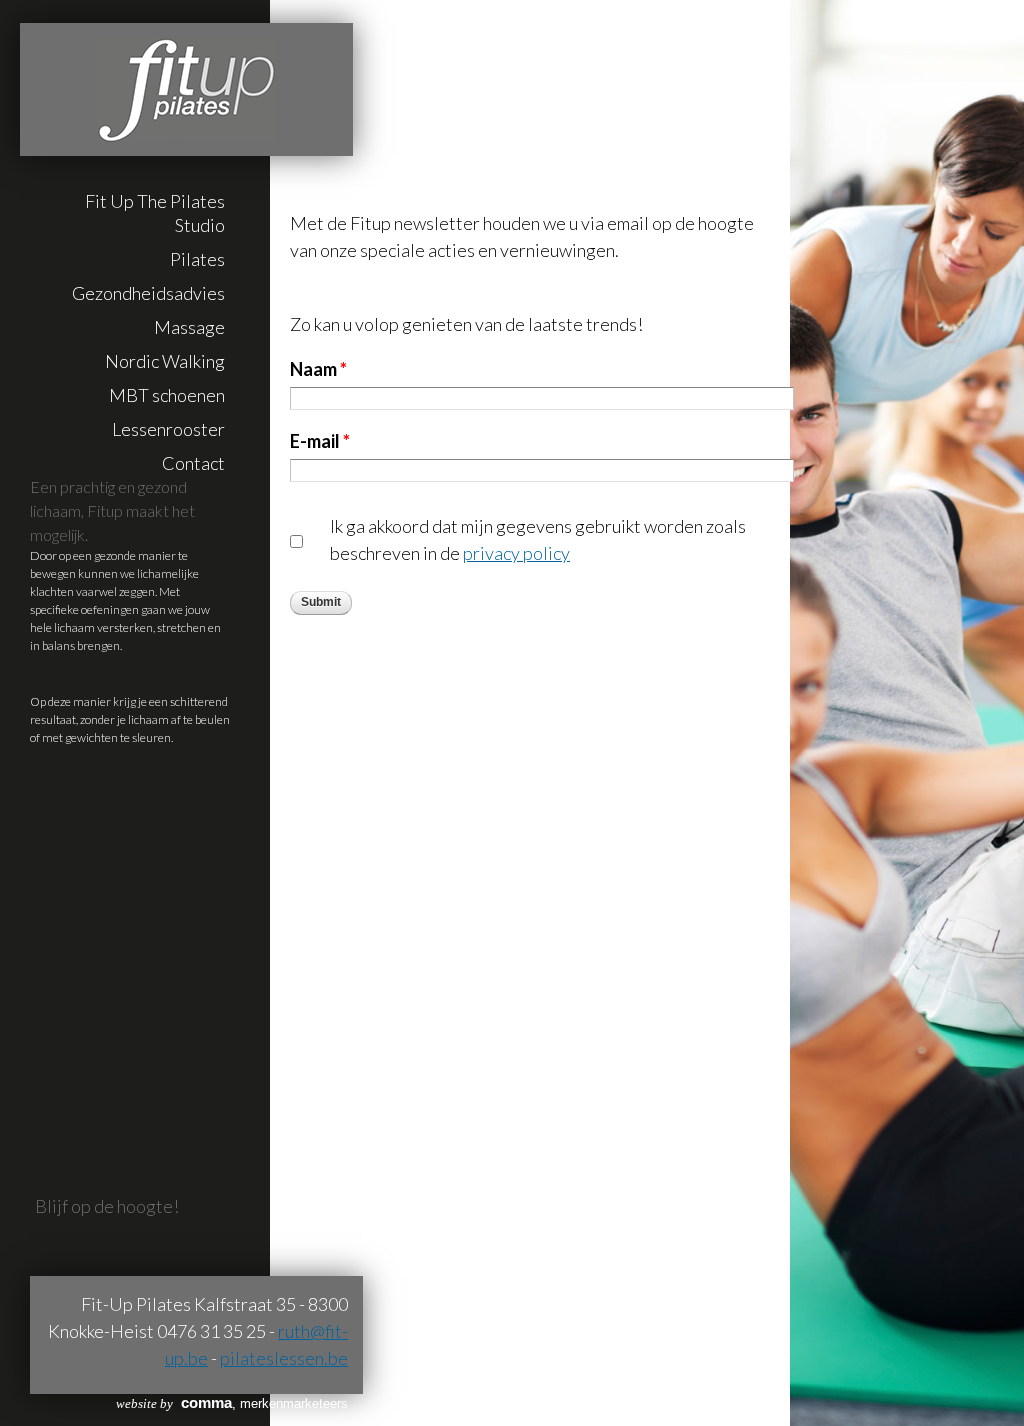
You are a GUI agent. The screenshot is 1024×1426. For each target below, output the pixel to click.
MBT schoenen (167, 395)
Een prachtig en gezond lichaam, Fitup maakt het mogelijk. (112, 510)
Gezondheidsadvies (148, 293)
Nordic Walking (165, 361)
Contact (193, 463)
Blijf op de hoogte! (107, 1206)
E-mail (320, 441)
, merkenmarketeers (232, 1403)
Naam (318, 369)
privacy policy (516, 553)
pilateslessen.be (284, 1358)
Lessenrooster (168, 429)
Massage (189, 327)
